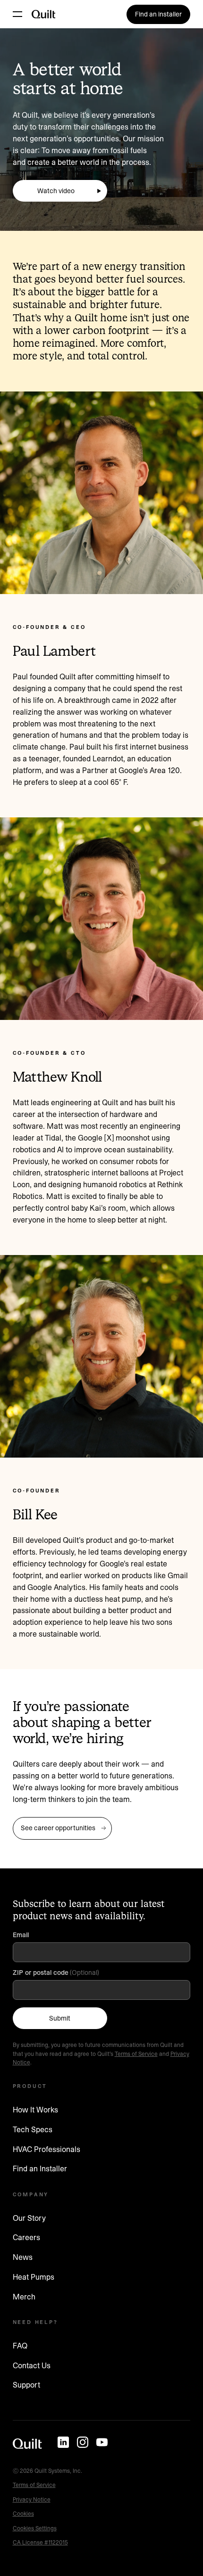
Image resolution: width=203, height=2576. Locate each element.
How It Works (35, 2110)
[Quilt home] (27, 2444)
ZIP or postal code (41, 1973)
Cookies (23, 2514)
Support (26, 2385)
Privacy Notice (32, 2499)
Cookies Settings (35, 2528)
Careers (26, 2237)
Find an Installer (40, 2168)
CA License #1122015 (40, 2542)
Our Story (29, 2218)
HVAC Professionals (47, 2149)
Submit (60, 2018)
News (23, 2257)
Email (22, 1935)
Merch (24, 2297)
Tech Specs (33, 2129)
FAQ (20, 2346)
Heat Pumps (34, 2277)
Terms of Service (136, 2054)
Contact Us (32, 2365)
